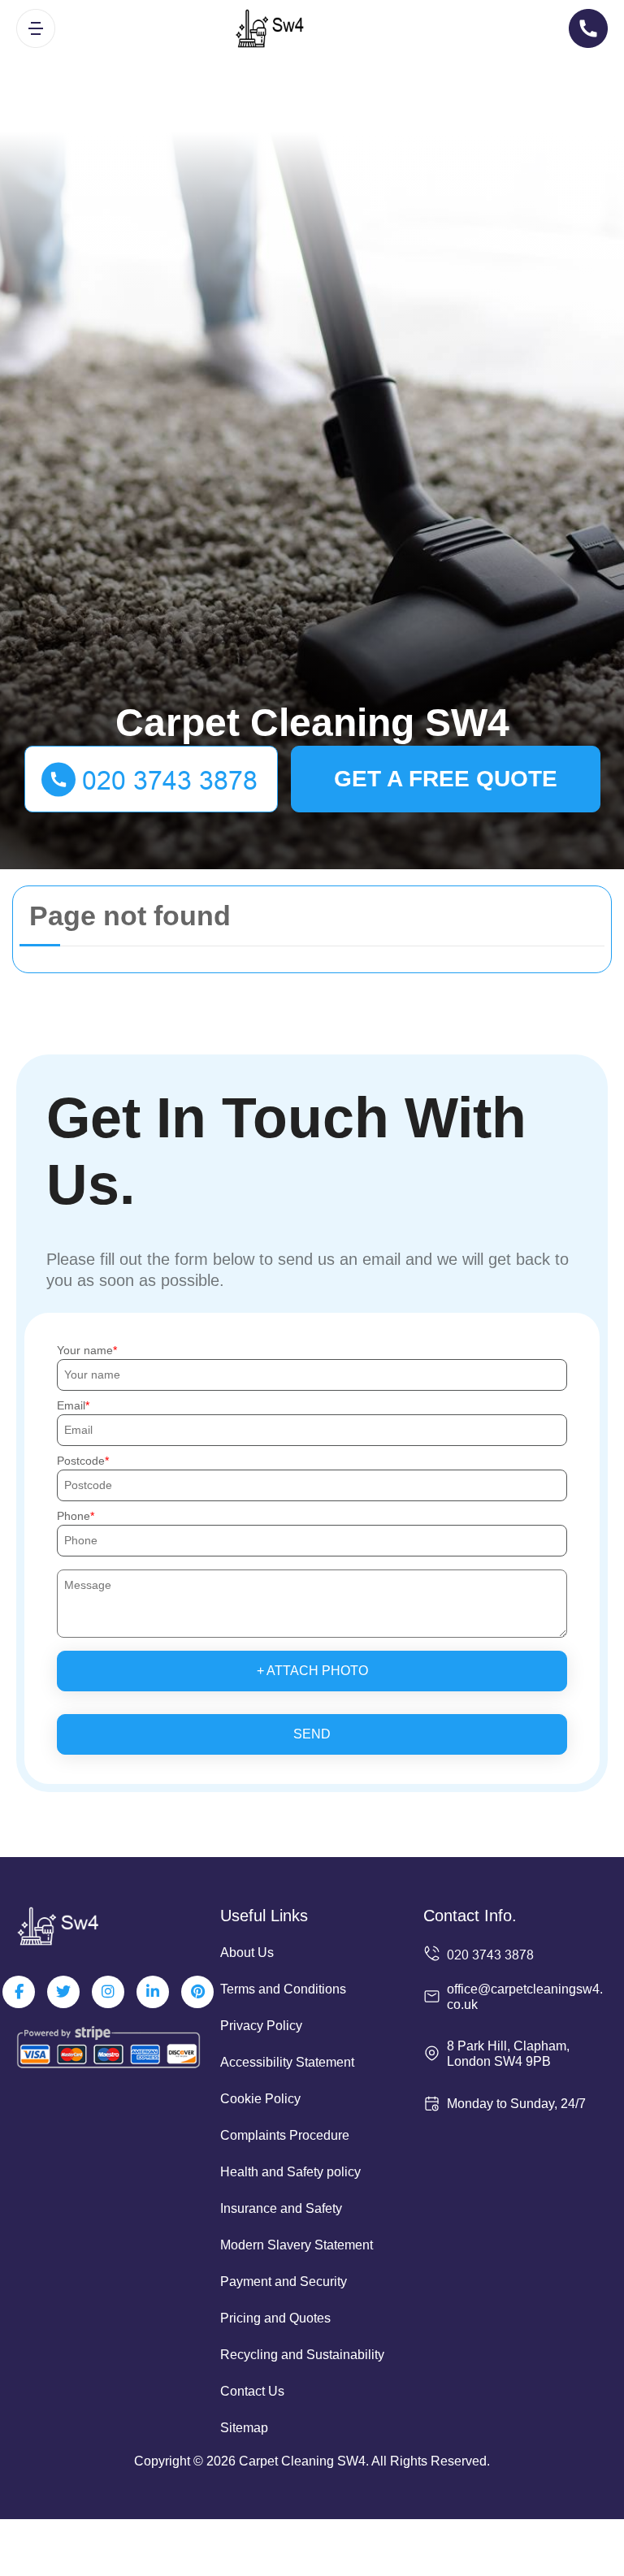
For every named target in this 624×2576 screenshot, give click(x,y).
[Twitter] (63, 1992)
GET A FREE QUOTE (446, 779)
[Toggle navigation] (36, 28)
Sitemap (244, 2428)
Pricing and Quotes (275, 2318)
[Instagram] (108, 1992)
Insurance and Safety (281, 2208)
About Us (247, 1953)
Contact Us (252, 2391)
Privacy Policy (261, 2026)
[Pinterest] (197, 1992)
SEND (312, 1734)
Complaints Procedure (285, 2135)
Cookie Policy (260, 2099)
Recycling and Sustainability (302, 2355)
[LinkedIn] (153, 1992)
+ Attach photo (312, 1671)
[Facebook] (19, 1992)
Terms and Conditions (283, 1989)
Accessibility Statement (287, 2062)
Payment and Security (284, 2282)
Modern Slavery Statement (297, 2245)
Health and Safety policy (290, 2172)
